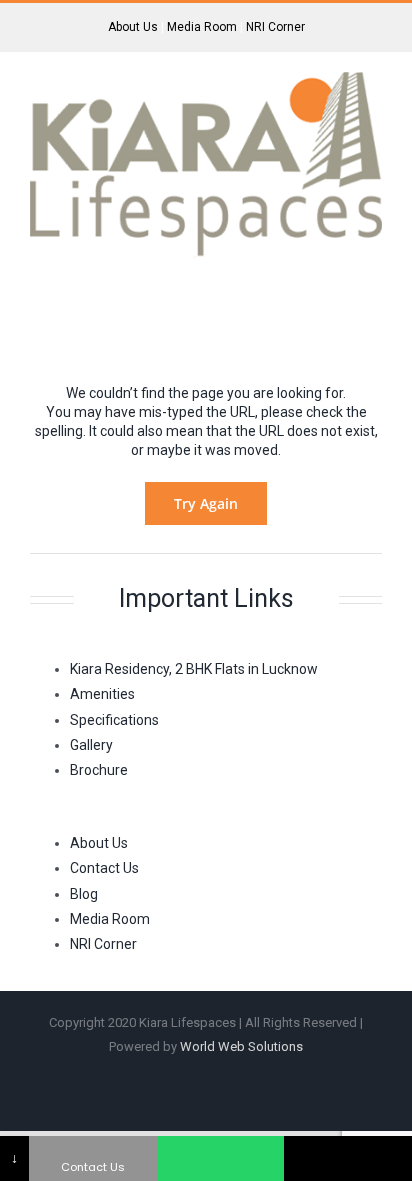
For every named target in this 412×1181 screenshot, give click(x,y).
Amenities (102, 694)
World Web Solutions (241, 1046)
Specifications (114, 720)
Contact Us (104, 868)
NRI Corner (275, 27)
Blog (84, 894)
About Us (133, 27)
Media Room (202, 27)
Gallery (91, 745)
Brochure (99, 770)
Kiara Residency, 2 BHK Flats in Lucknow (194, 669)
